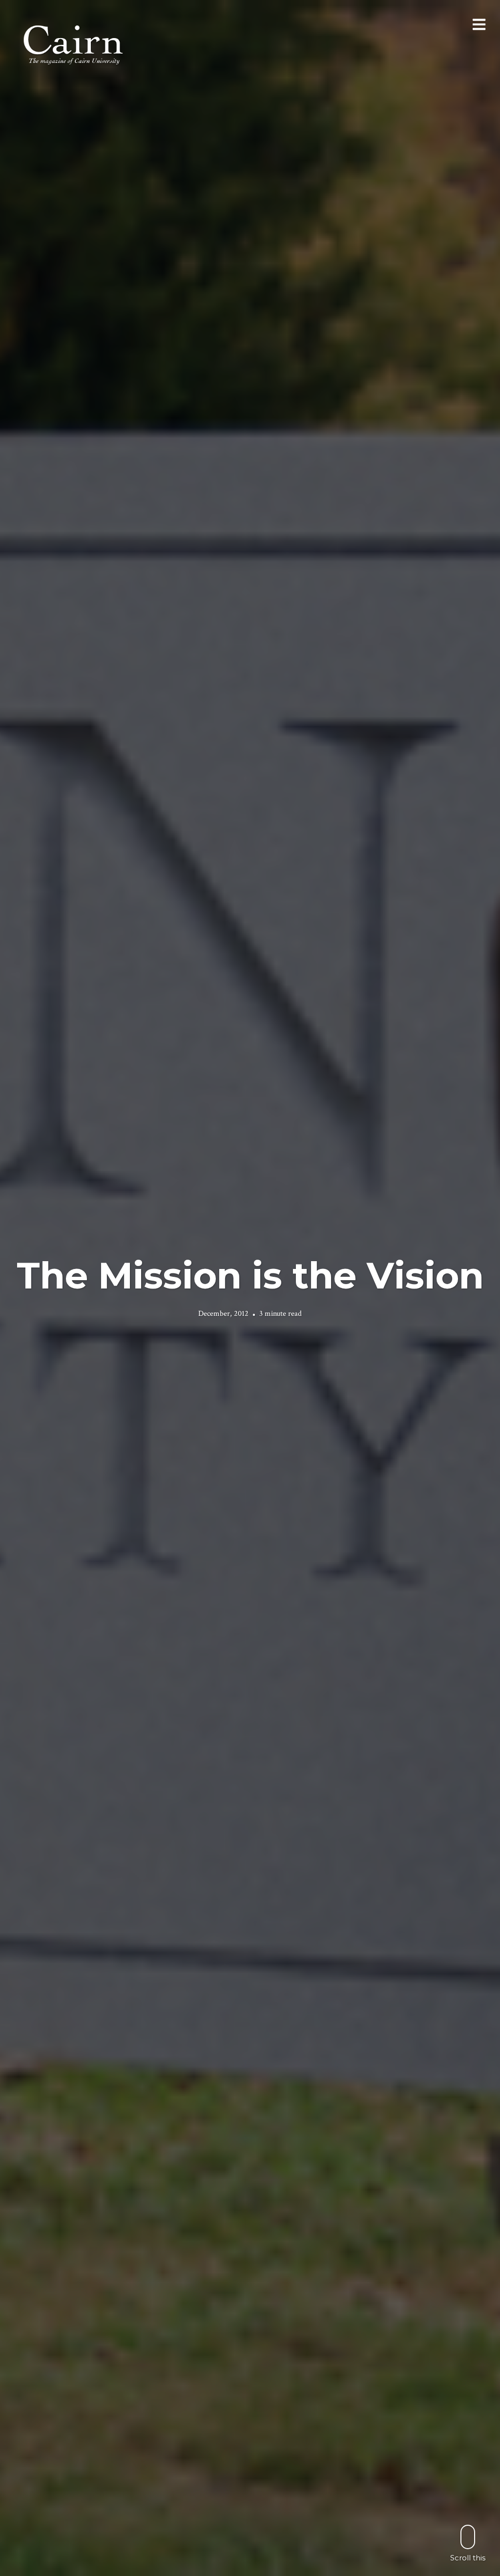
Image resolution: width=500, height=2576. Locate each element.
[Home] (74, 44)
